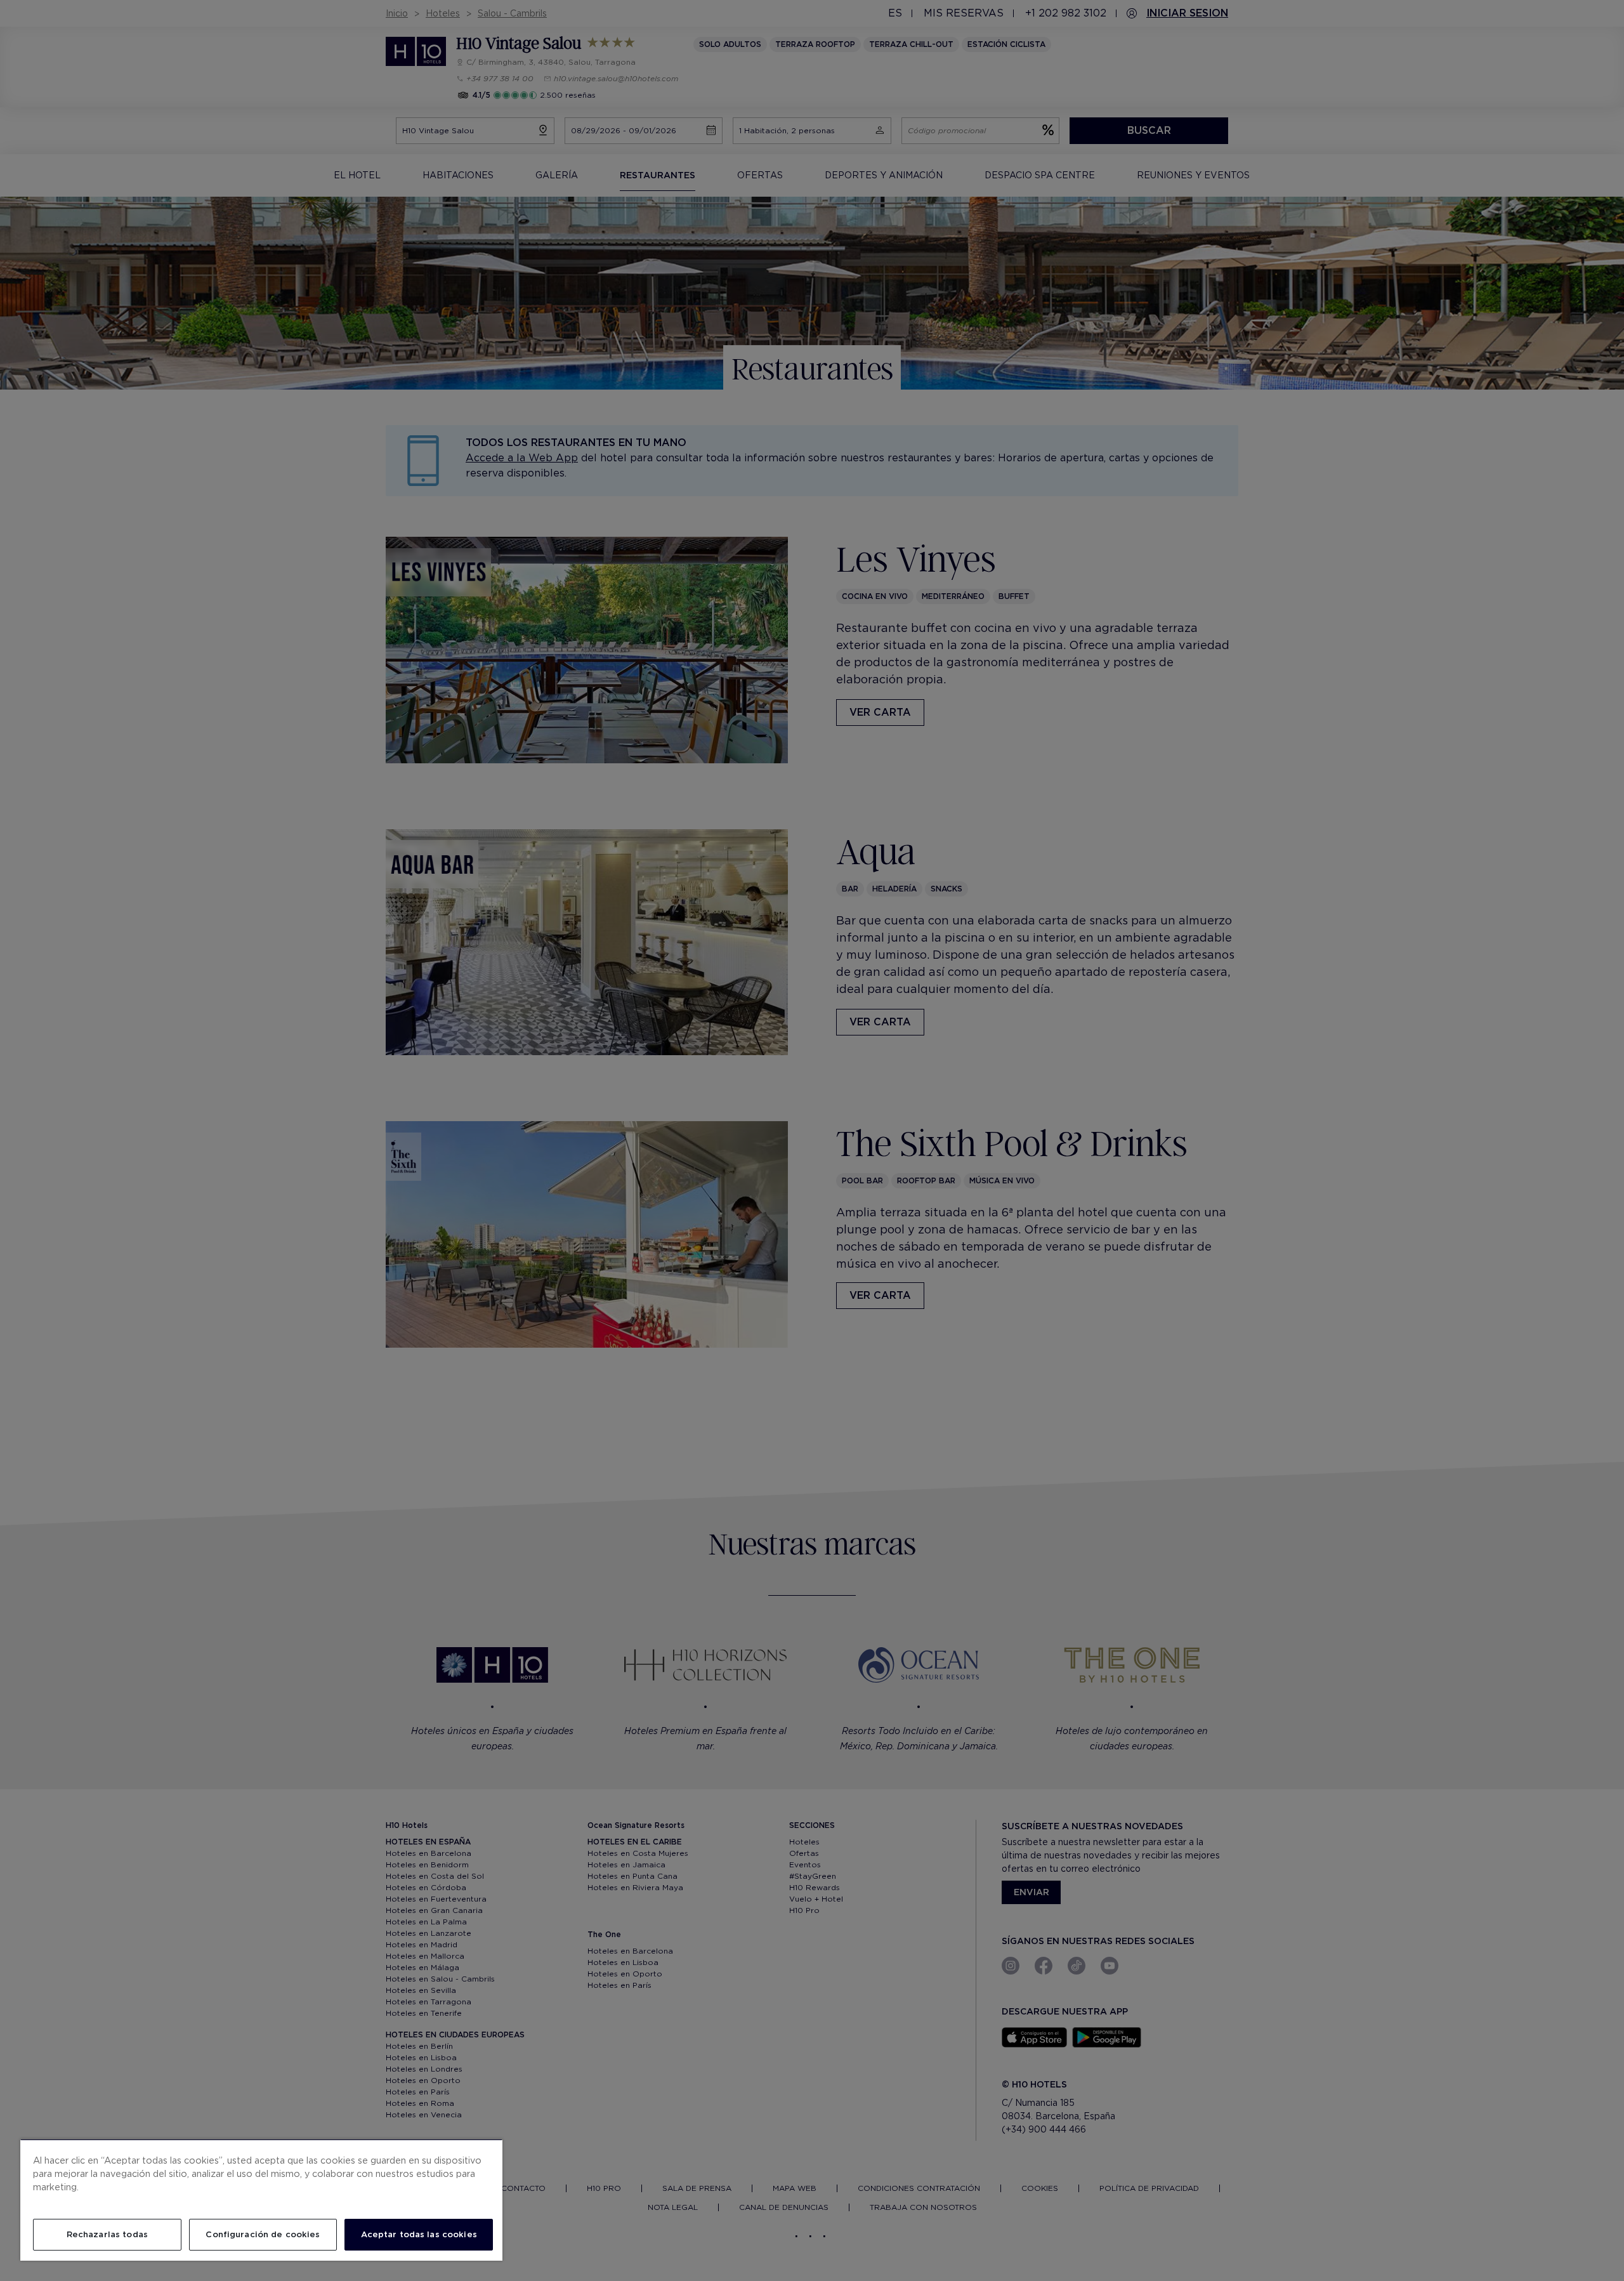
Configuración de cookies (263, 2234)
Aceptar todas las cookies (419, 2234)
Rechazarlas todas (107, 2234)
